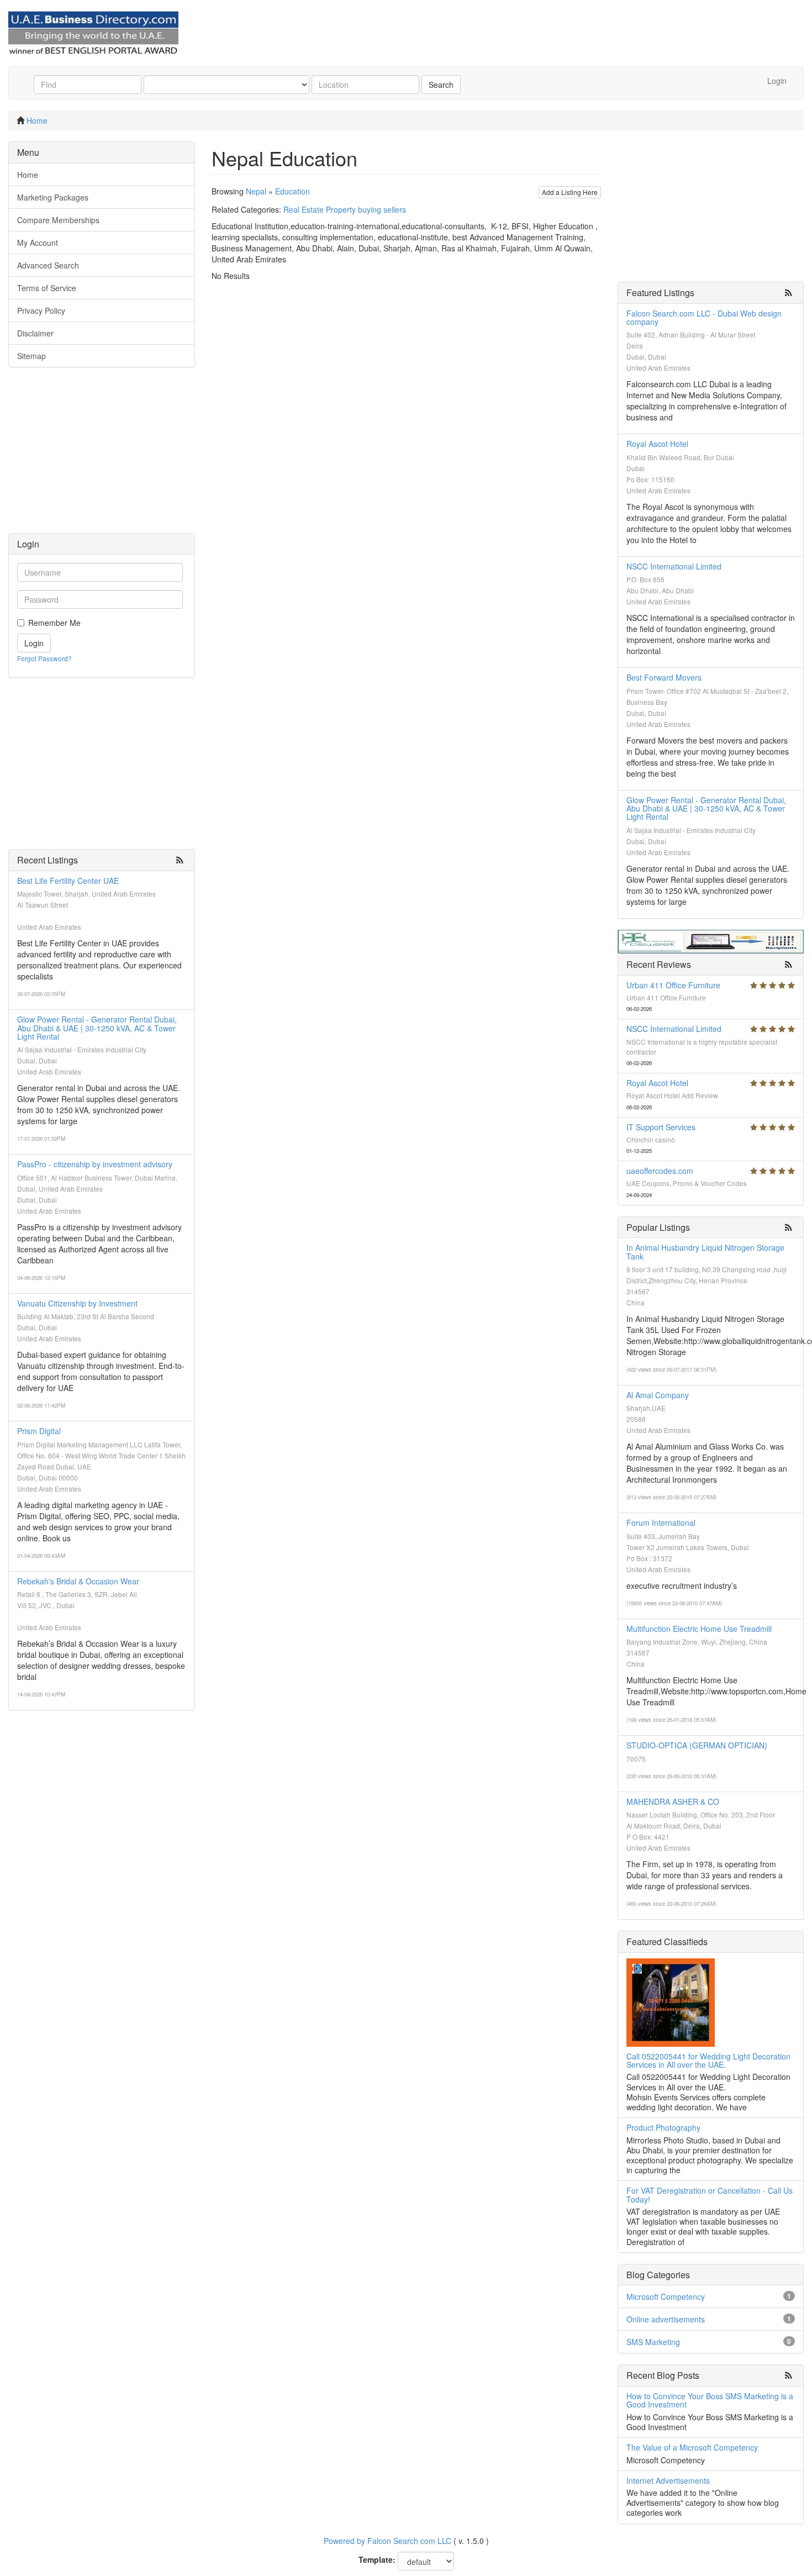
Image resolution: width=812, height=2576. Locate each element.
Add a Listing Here (570, 192)
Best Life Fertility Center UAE (68, 881)
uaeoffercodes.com (660, 1171)
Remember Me (54, 623)
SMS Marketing (653, 2342)
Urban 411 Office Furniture (673, 985)
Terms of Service (47, 288)
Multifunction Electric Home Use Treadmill (699, 1629)
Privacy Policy (41, 310)
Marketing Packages (53, 197)
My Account (38, 243)
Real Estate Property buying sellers (345, 209)
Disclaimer (35, 333)
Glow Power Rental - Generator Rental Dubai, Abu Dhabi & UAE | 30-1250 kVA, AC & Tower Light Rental (97, 1028)
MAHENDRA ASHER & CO (673, 1801)
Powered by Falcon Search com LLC (387, 2541)
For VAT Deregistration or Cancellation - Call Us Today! (710, 2195)
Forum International (661, 1523)
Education (292, 191)
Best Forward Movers (664, 677)
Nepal (256, 191)
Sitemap (31, 356)
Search (441, 85)
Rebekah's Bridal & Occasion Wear (78, 1581)
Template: (377, 2559)
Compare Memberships (58, 220)
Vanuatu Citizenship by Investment (77, 1303)
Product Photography (663, 2127)
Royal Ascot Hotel (657, 444)
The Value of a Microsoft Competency (692, 2447)
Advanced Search (48, 265)
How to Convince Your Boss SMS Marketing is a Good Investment (710, 2400)
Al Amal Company (658, 1395)
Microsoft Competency (666, 2296)
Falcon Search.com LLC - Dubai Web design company (704, 317)
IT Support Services (661, 1127)
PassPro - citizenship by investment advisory (95, 1164)
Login (777, 81)
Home (37, 120)
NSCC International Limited (674, 566)
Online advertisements (666, 2319)
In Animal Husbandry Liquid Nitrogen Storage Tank (705, 1252)
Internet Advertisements (668, 2480)
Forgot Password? (44, 658)
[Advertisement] (102, 456)
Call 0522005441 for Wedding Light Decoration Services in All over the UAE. (708, 2060)
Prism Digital (39, 1431)
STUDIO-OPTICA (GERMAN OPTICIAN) (697, 1745)
